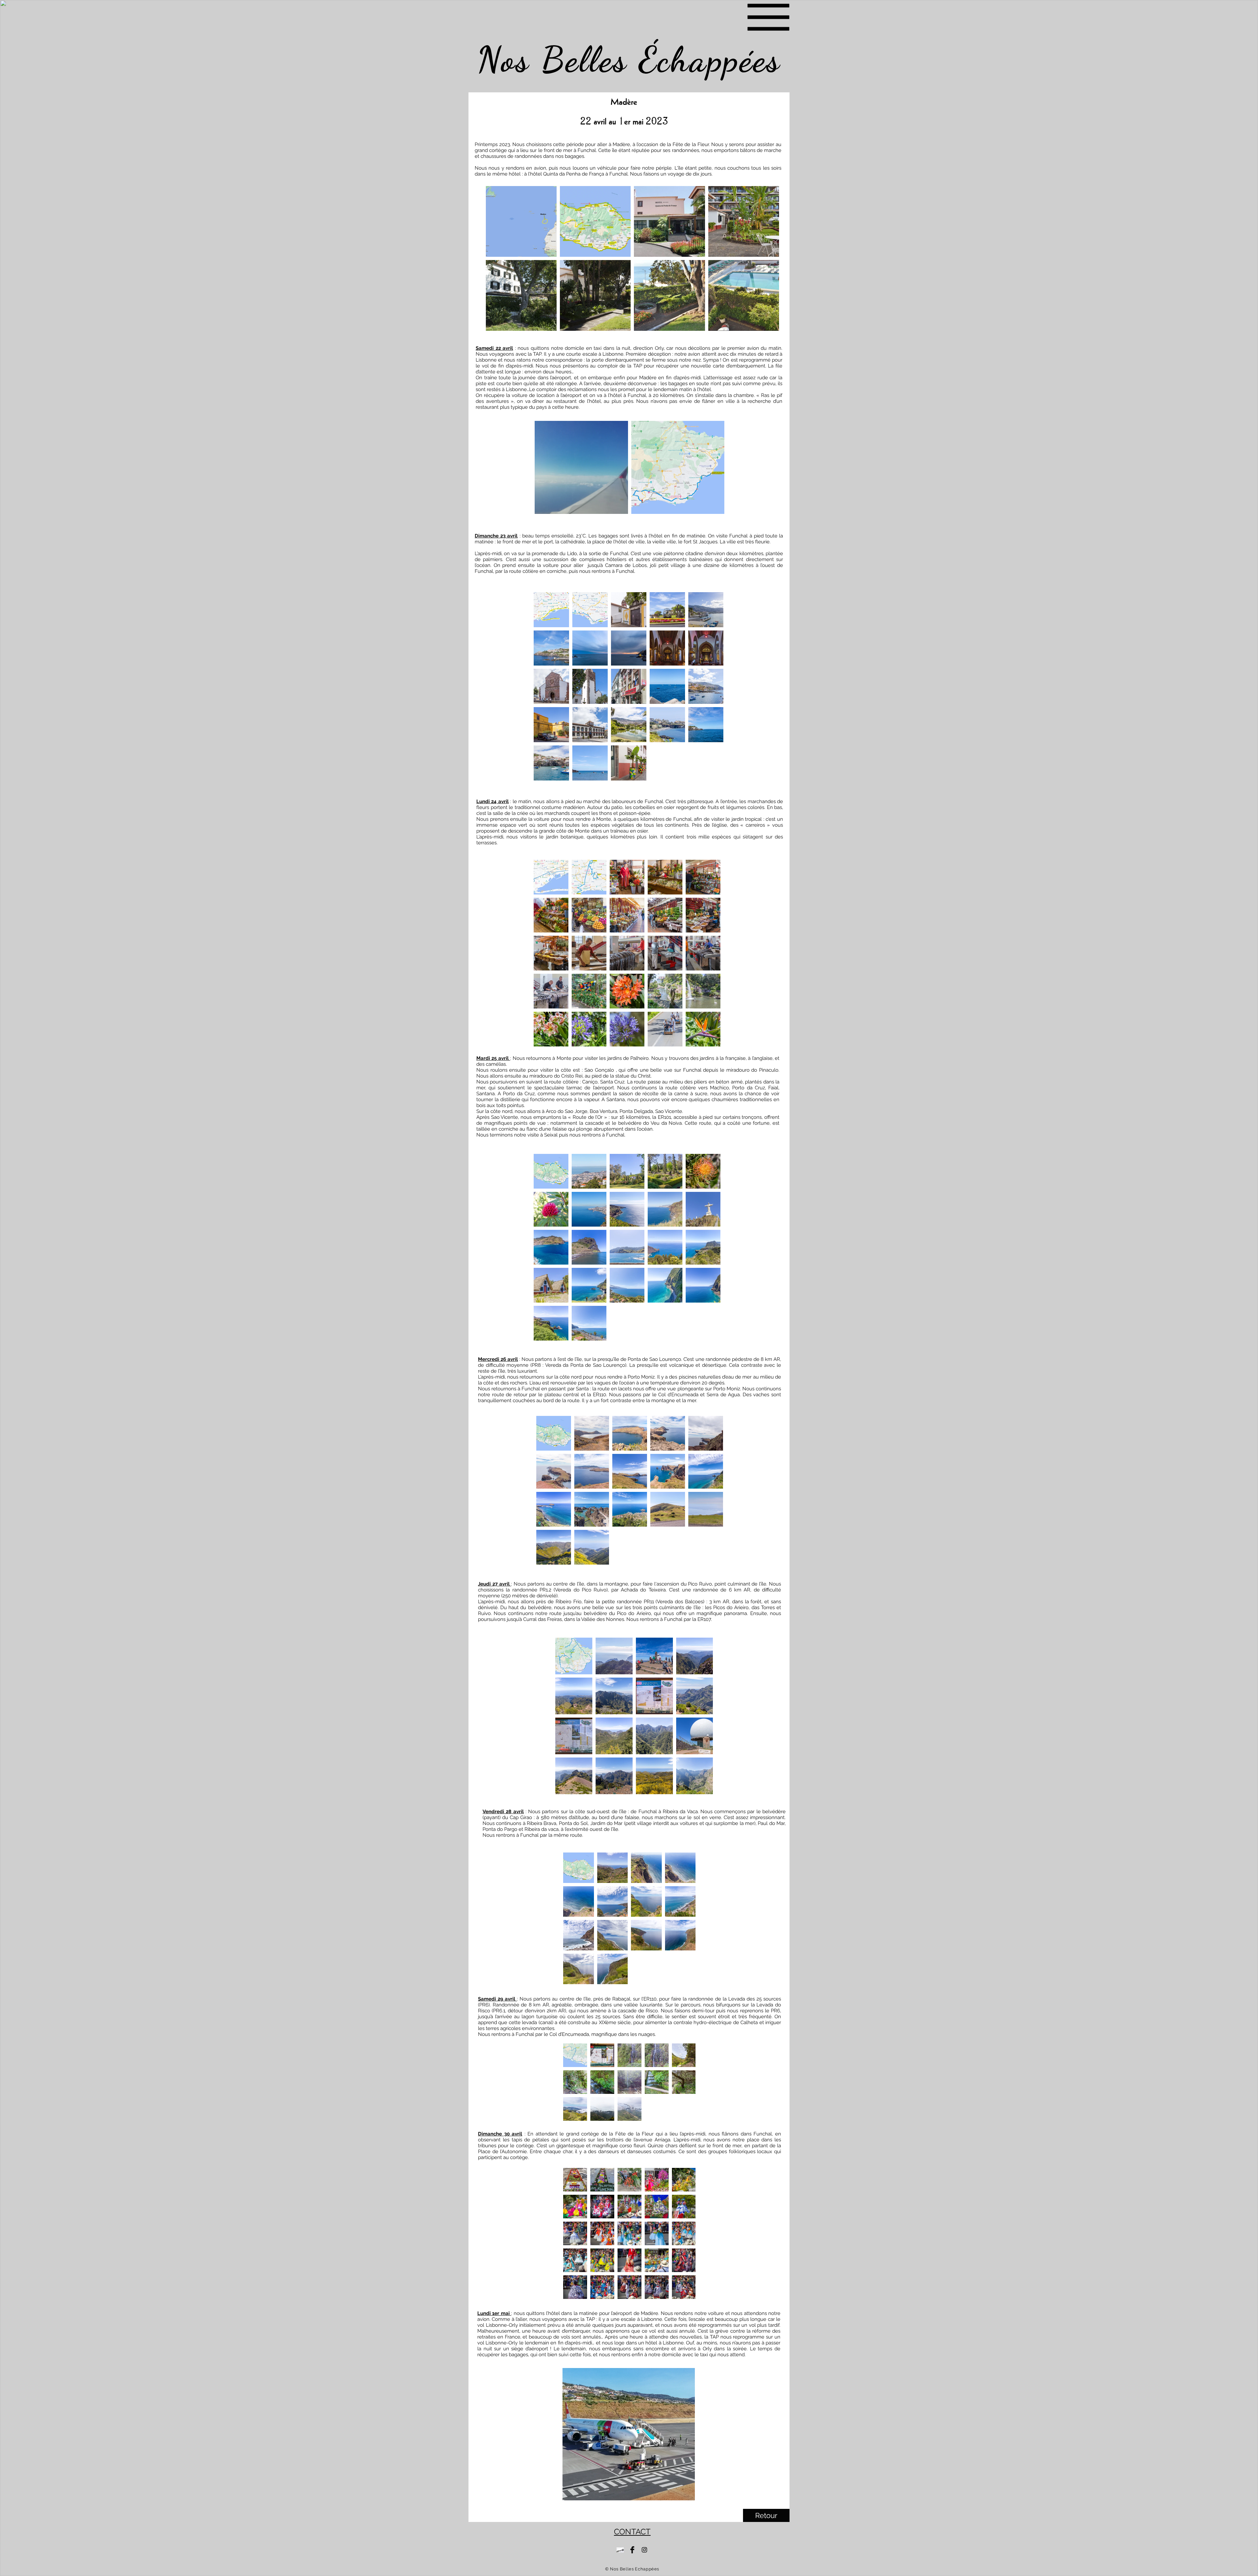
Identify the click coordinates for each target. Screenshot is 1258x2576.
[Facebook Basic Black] (632, 2550)
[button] (769, 17)
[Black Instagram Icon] (644, 2550)
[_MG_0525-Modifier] (620, 2550)
